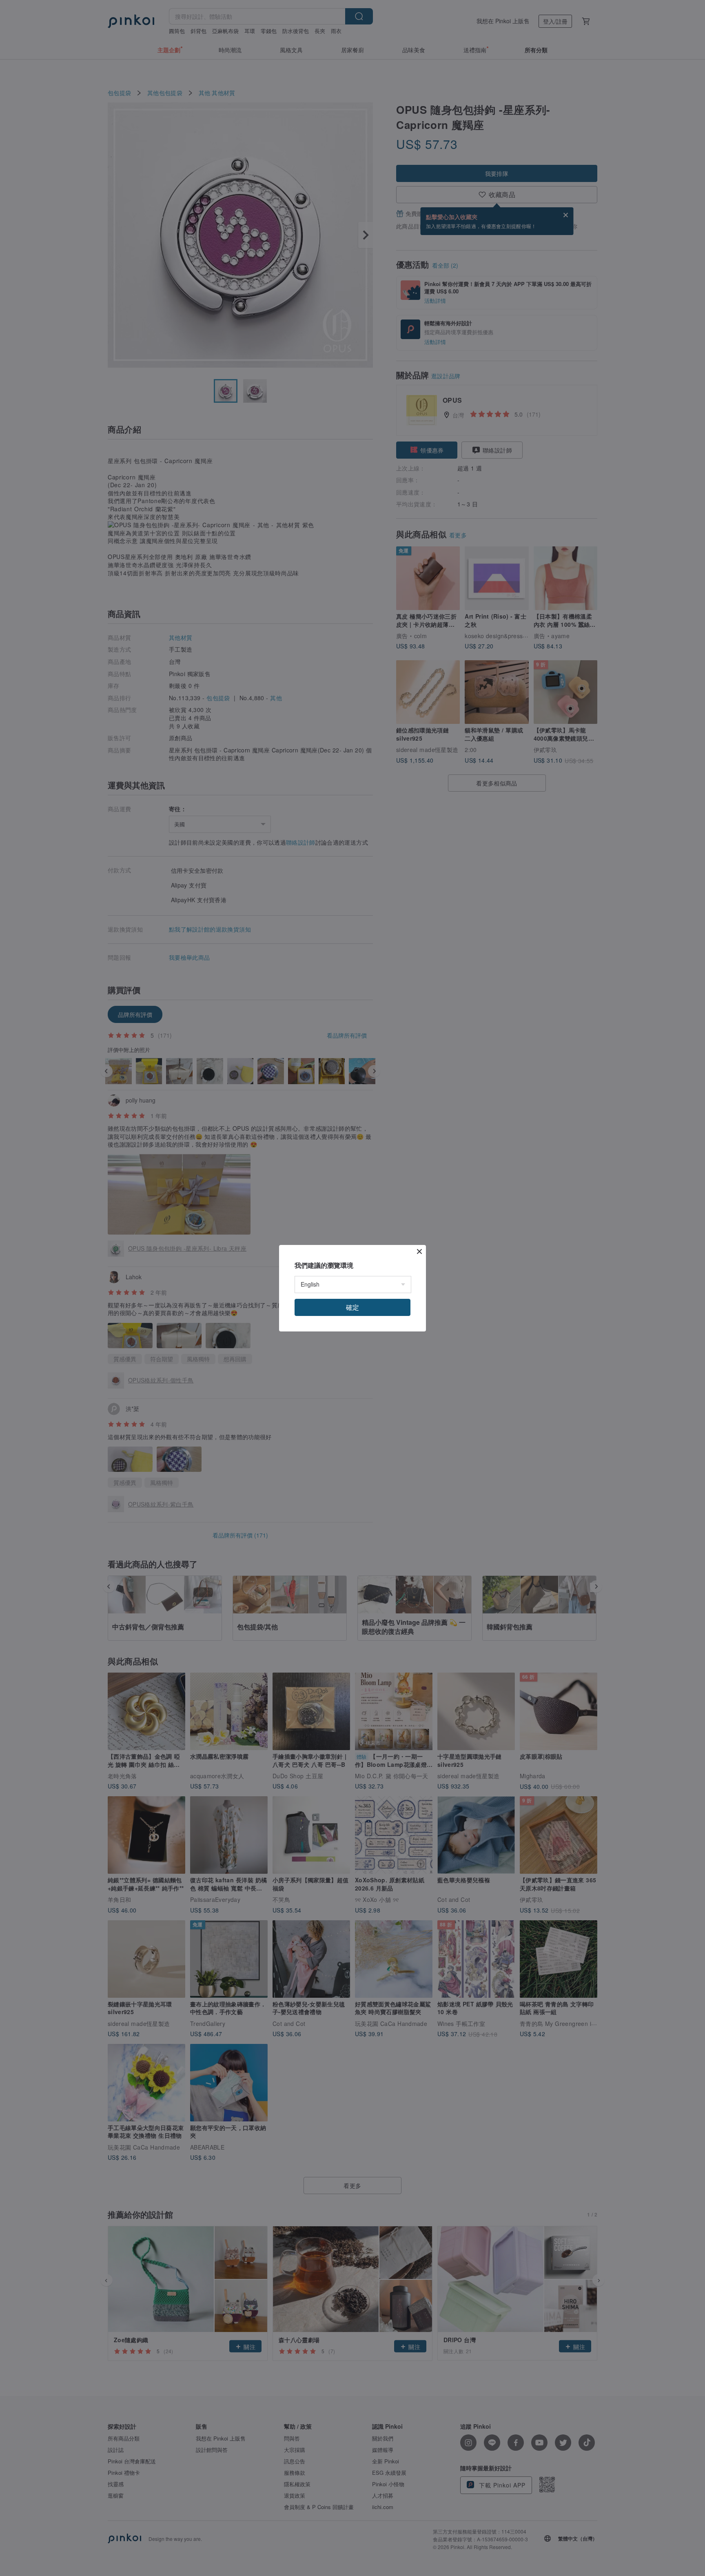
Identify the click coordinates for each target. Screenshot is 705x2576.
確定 (352, 1307)
